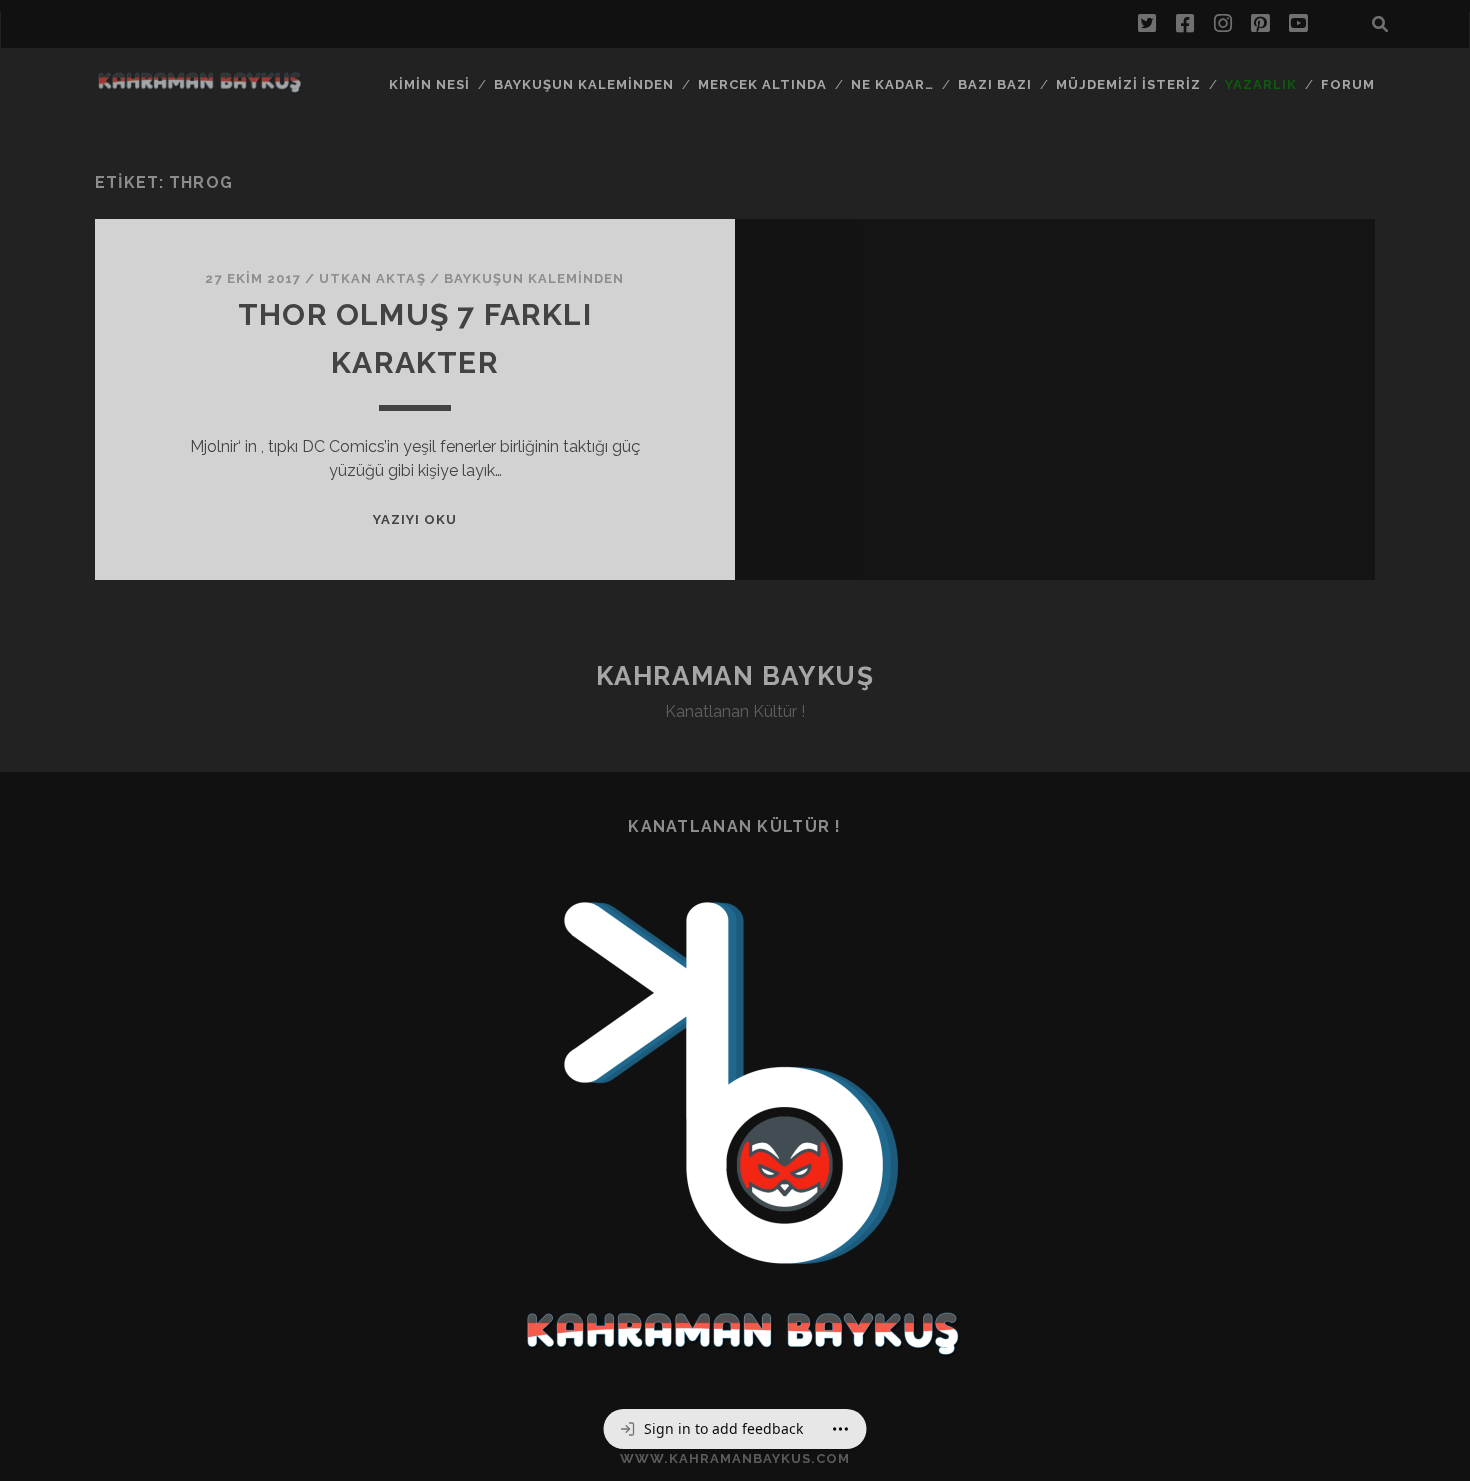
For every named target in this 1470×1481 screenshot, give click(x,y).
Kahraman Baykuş (735, 676)
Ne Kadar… (892, 84)
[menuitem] (711, 1429)
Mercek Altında (763, 84)
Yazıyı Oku (415, 519)
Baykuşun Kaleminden (584, 84)
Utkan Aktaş (372, 278)
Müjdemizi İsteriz (1129, 84)
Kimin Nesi (429, 84)
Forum (1348, 84)
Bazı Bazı (995, 84)
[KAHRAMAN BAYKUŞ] (199, 87)
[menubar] (735, 1429)
